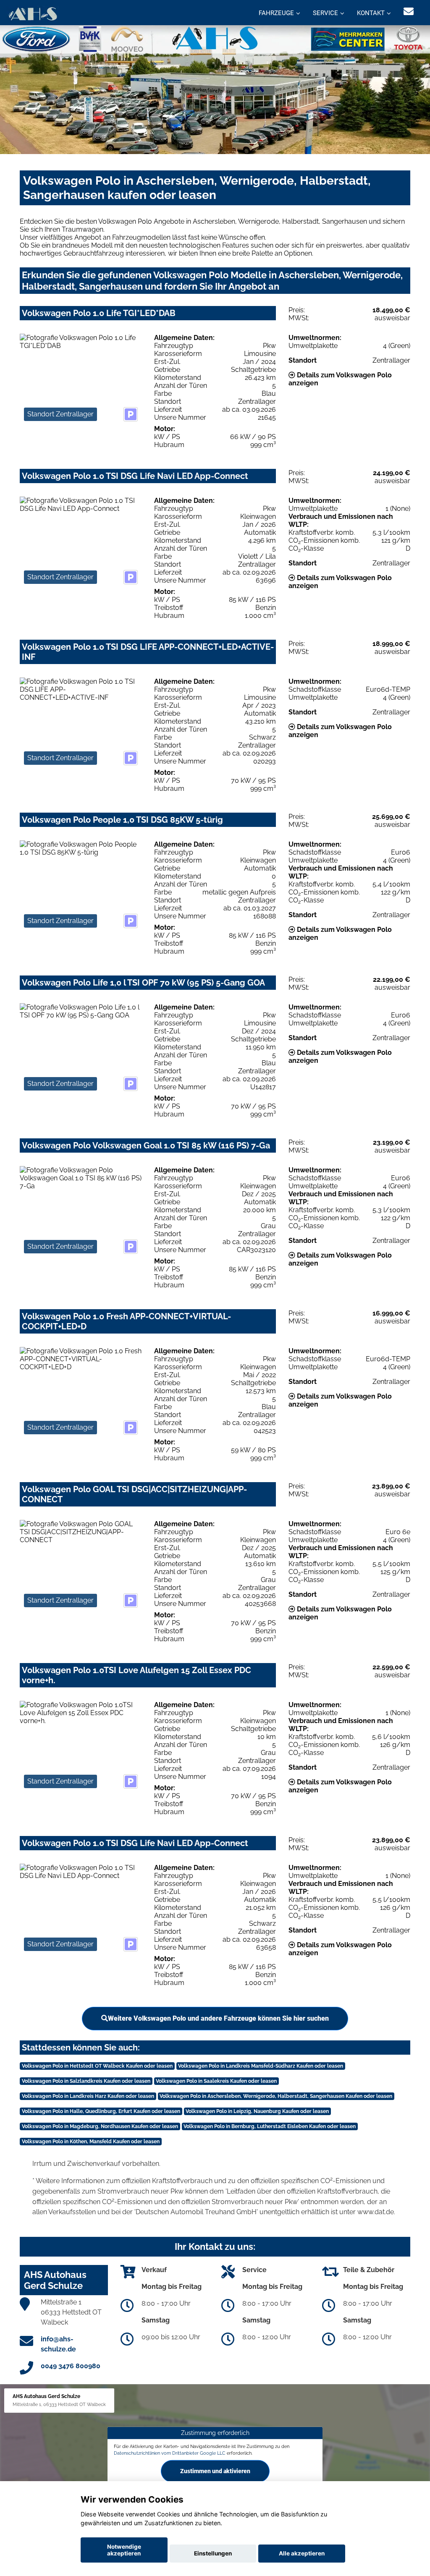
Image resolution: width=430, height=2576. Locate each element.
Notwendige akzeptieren (124, 2550)
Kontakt (371, 13)
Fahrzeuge (276, 13)
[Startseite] (33, 14)
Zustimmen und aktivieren (215, 2471)
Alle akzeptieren (302, 2553)
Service (325, 13)
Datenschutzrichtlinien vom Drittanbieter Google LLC (170, 2453)
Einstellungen (213, 2553)
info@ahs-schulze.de (58, 2344)
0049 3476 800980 (71, 2366)
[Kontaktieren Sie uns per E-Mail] (409, 12)
